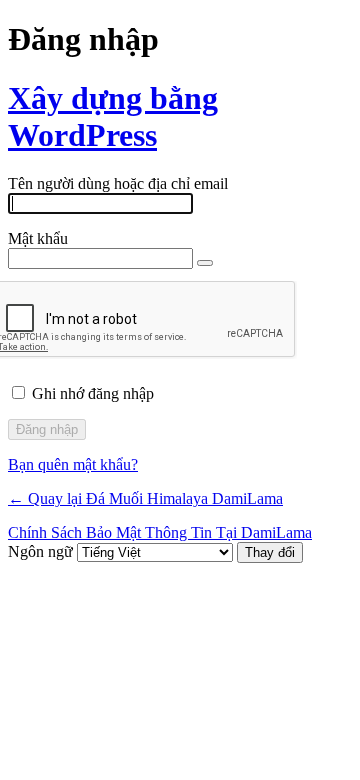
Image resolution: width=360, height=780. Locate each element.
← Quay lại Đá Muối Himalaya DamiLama (145, 498)
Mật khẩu (38, 238)
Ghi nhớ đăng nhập (93, 393)
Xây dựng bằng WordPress (113, 116)
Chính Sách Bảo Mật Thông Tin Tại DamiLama (160, 532)
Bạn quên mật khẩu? (73, 464)
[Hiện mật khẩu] (205, 263)
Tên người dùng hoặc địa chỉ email (118, 183)
